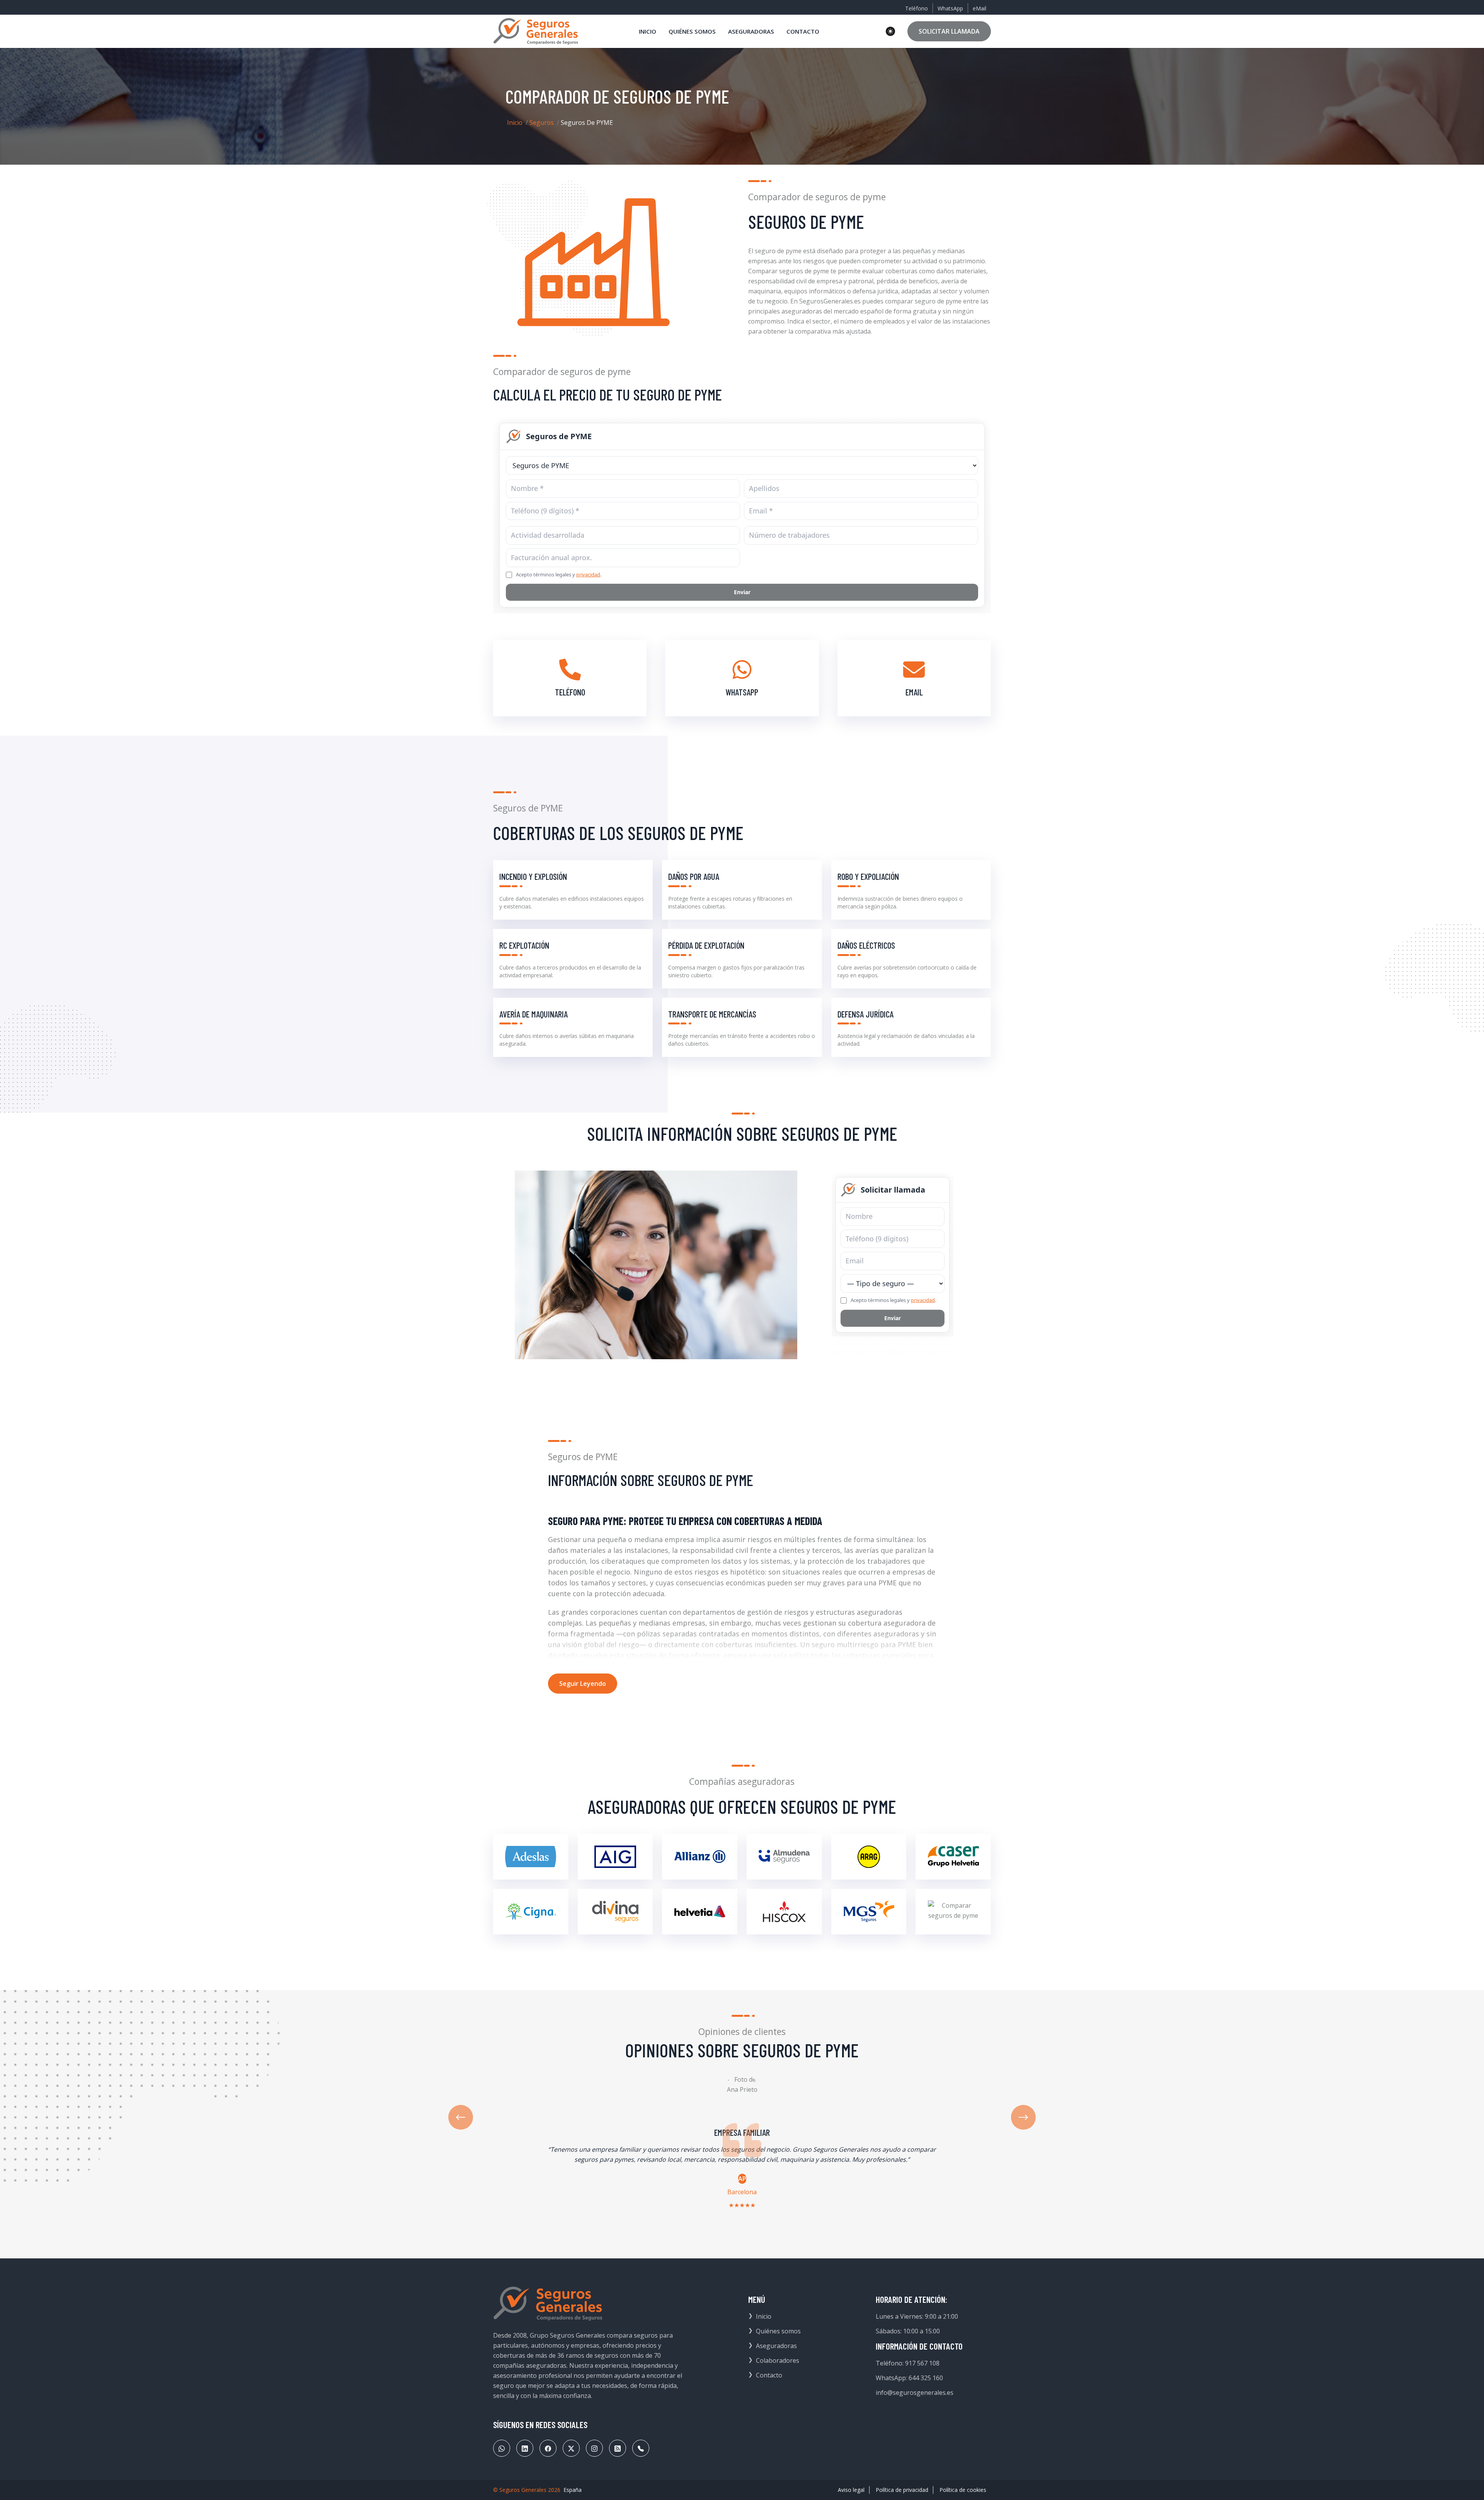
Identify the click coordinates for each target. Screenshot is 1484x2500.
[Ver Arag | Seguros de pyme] (869, 1857)
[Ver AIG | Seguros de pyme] (615, 1857)
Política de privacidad (902, 2490)
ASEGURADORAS (751, 31)
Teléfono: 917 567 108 (908, 2363)
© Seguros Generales (520, 2490)
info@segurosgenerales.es (915, 2393)
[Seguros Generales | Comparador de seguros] (548, 2304)
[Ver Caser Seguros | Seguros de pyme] (953, 1857)
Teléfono (916, 8)
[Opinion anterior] (461, 2117)
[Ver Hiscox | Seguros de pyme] (784, 1912)
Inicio (515, 123)
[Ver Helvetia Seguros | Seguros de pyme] (700, 1912)
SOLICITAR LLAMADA (949, 31)
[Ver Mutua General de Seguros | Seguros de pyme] (869, 1912)
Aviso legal (851, 2490)
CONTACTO (803, 31)
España (573, 2490)
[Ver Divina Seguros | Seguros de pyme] (615, 1912)
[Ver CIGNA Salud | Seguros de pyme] (531, 1912)
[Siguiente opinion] (1023, 2117)
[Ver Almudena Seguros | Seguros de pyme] (784, 1857)
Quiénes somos (778, 2331)
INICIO (648, 31)
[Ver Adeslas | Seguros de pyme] (531, 1857)
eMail (979, 8)
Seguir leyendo (583, 1684)
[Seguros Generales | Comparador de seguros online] (536, 31)
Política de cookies (963, 2490)
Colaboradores (778, 2360)
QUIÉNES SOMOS (692, 31)
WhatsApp (950, 8)
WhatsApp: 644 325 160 (909, 2378)
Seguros (542, 123)
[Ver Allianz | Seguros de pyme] (700, 1857)
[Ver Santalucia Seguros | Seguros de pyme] (953, 1912)
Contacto (769, 2375)
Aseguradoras (776, 2346)
